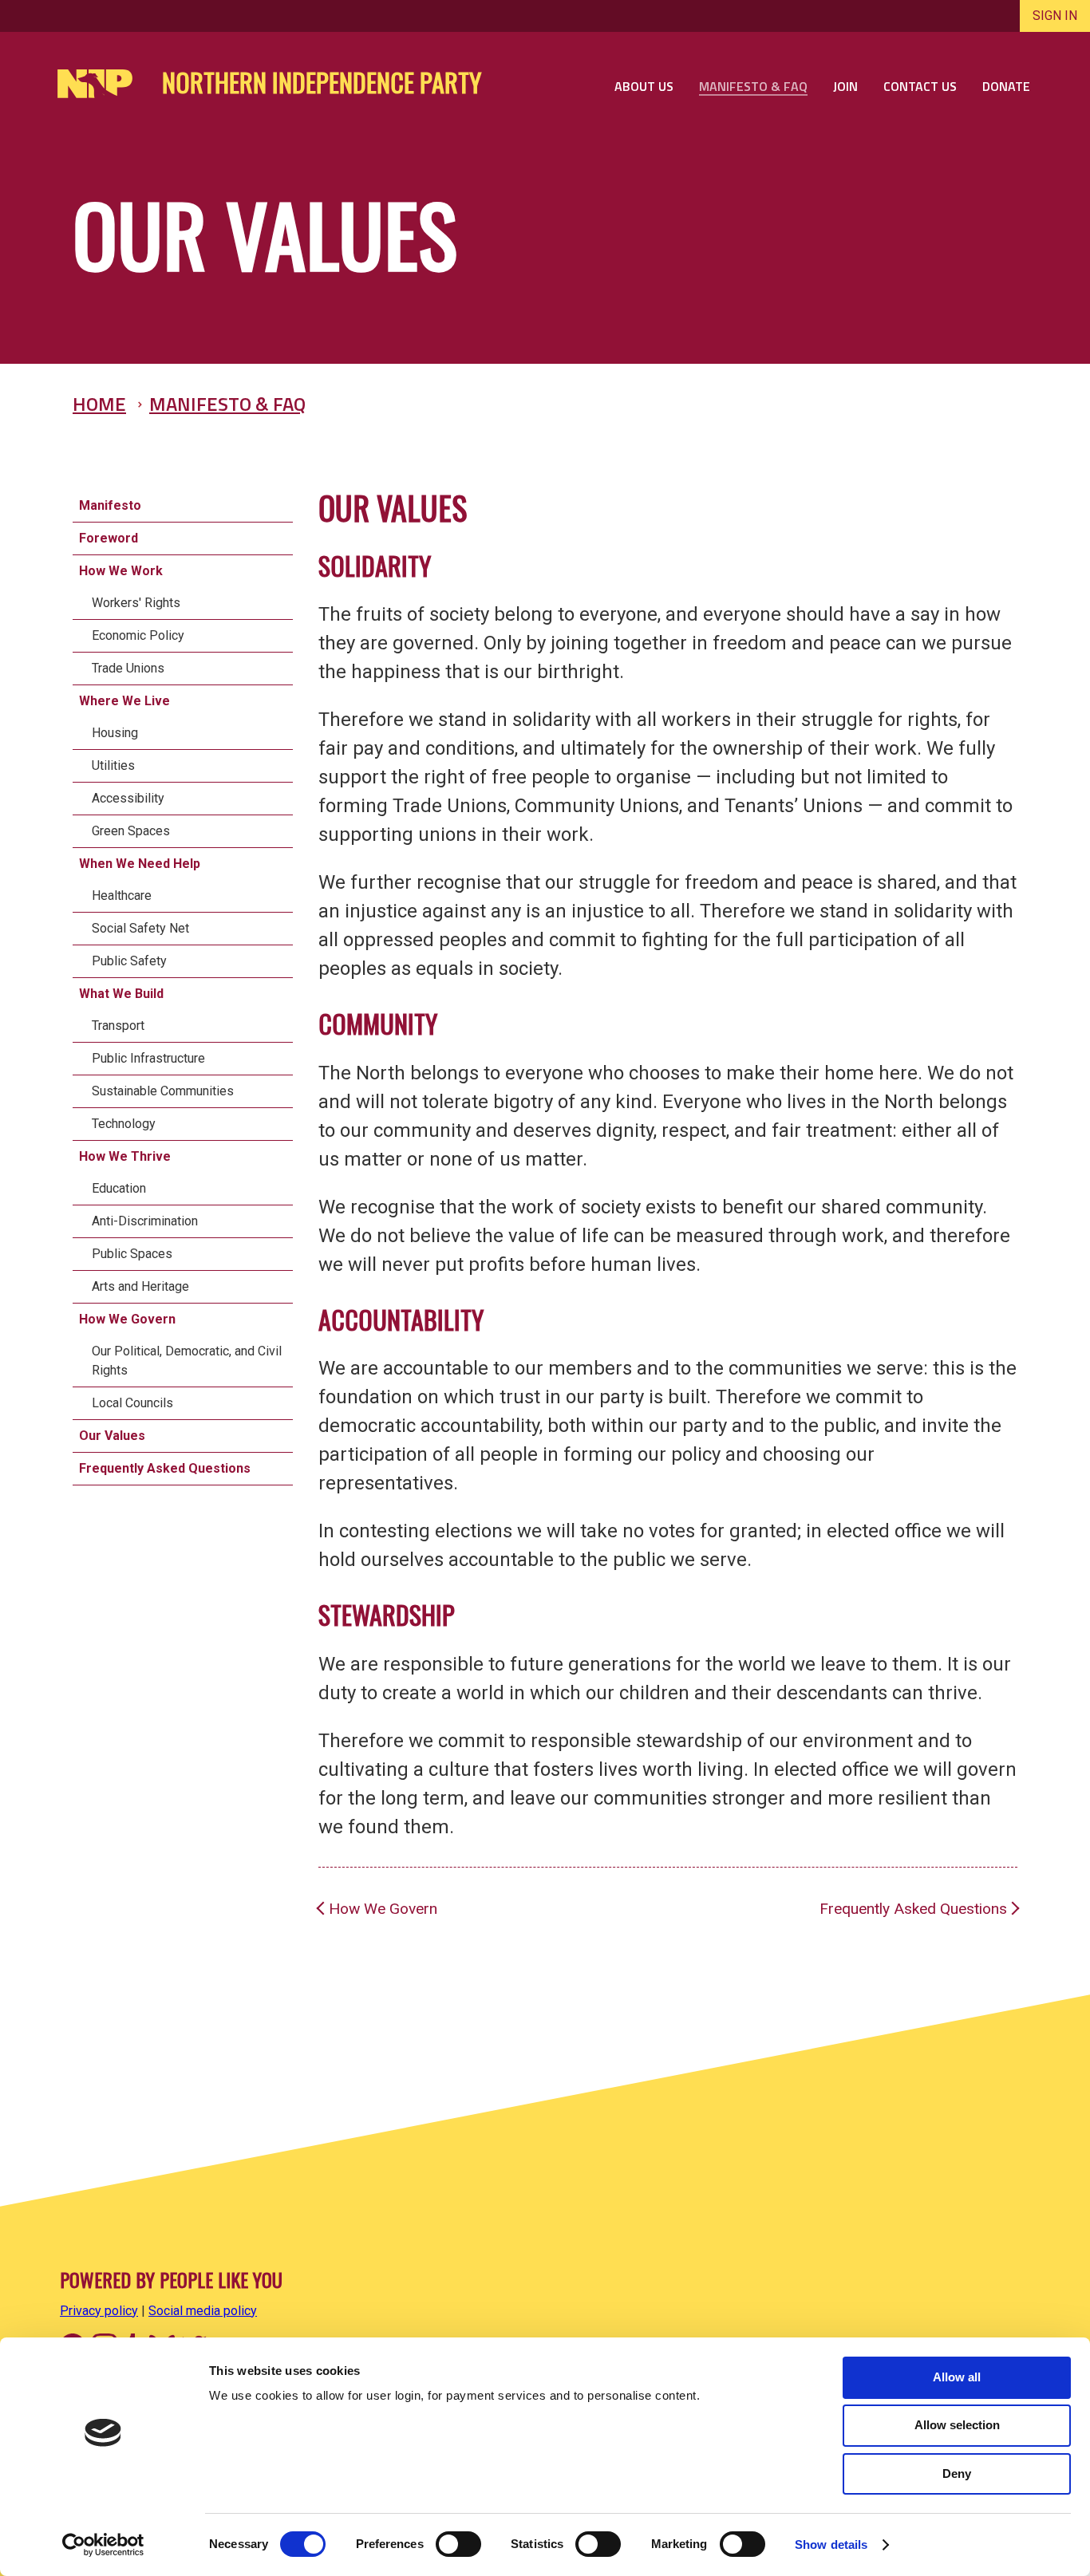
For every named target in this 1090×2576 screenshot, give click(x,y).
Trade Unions (128, 668)
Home (99, 404)
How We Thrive (125, 1156)
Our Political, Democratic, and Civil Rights (187, 1361)
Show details (831, 2544)
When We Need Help (140, 864)
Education (119, 1188)
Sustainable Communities (163, 1091)
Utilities (113, 765)
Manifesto (110, 505)
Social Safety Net (140, 928)
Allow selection (957, 2425)
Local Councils (132, 1403)
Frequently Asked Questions (165, 1468)
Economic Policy (138, 635)
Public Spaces (132, 1254)
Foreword (109, 538)
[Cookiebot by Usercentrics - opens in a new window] (103, 2545)
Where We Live (124, 701)
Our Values (112, 1436)
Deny (957, 2473)
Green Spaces (131, 831)
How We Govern (127, 1319)
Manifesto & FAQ (227, 404)
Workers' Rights (136, 603)
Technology (124, 1124)
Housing (115, 733)
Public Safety (129, 961)
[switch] (458, 2544)
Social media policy (203, 2311)
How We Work (121, 571)
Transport (118, 1026)
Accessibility (128, 798)
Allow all (957, 2377)
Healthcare (122, 895)
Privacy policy (99, 2311)
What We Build (121, 994)
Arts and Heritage (140, 1286)
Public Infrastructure (148, 1058)
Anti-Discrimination (145, 1221)
